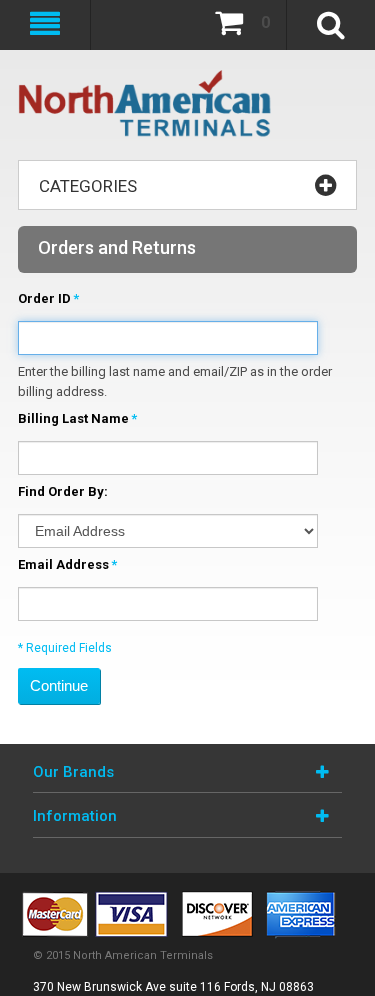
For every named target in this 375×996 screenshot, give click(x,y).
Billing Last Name (73, 418)
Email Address (63, 564)
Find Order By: (63, 491)
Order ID (44, 298)
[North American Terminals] (145, 105)
